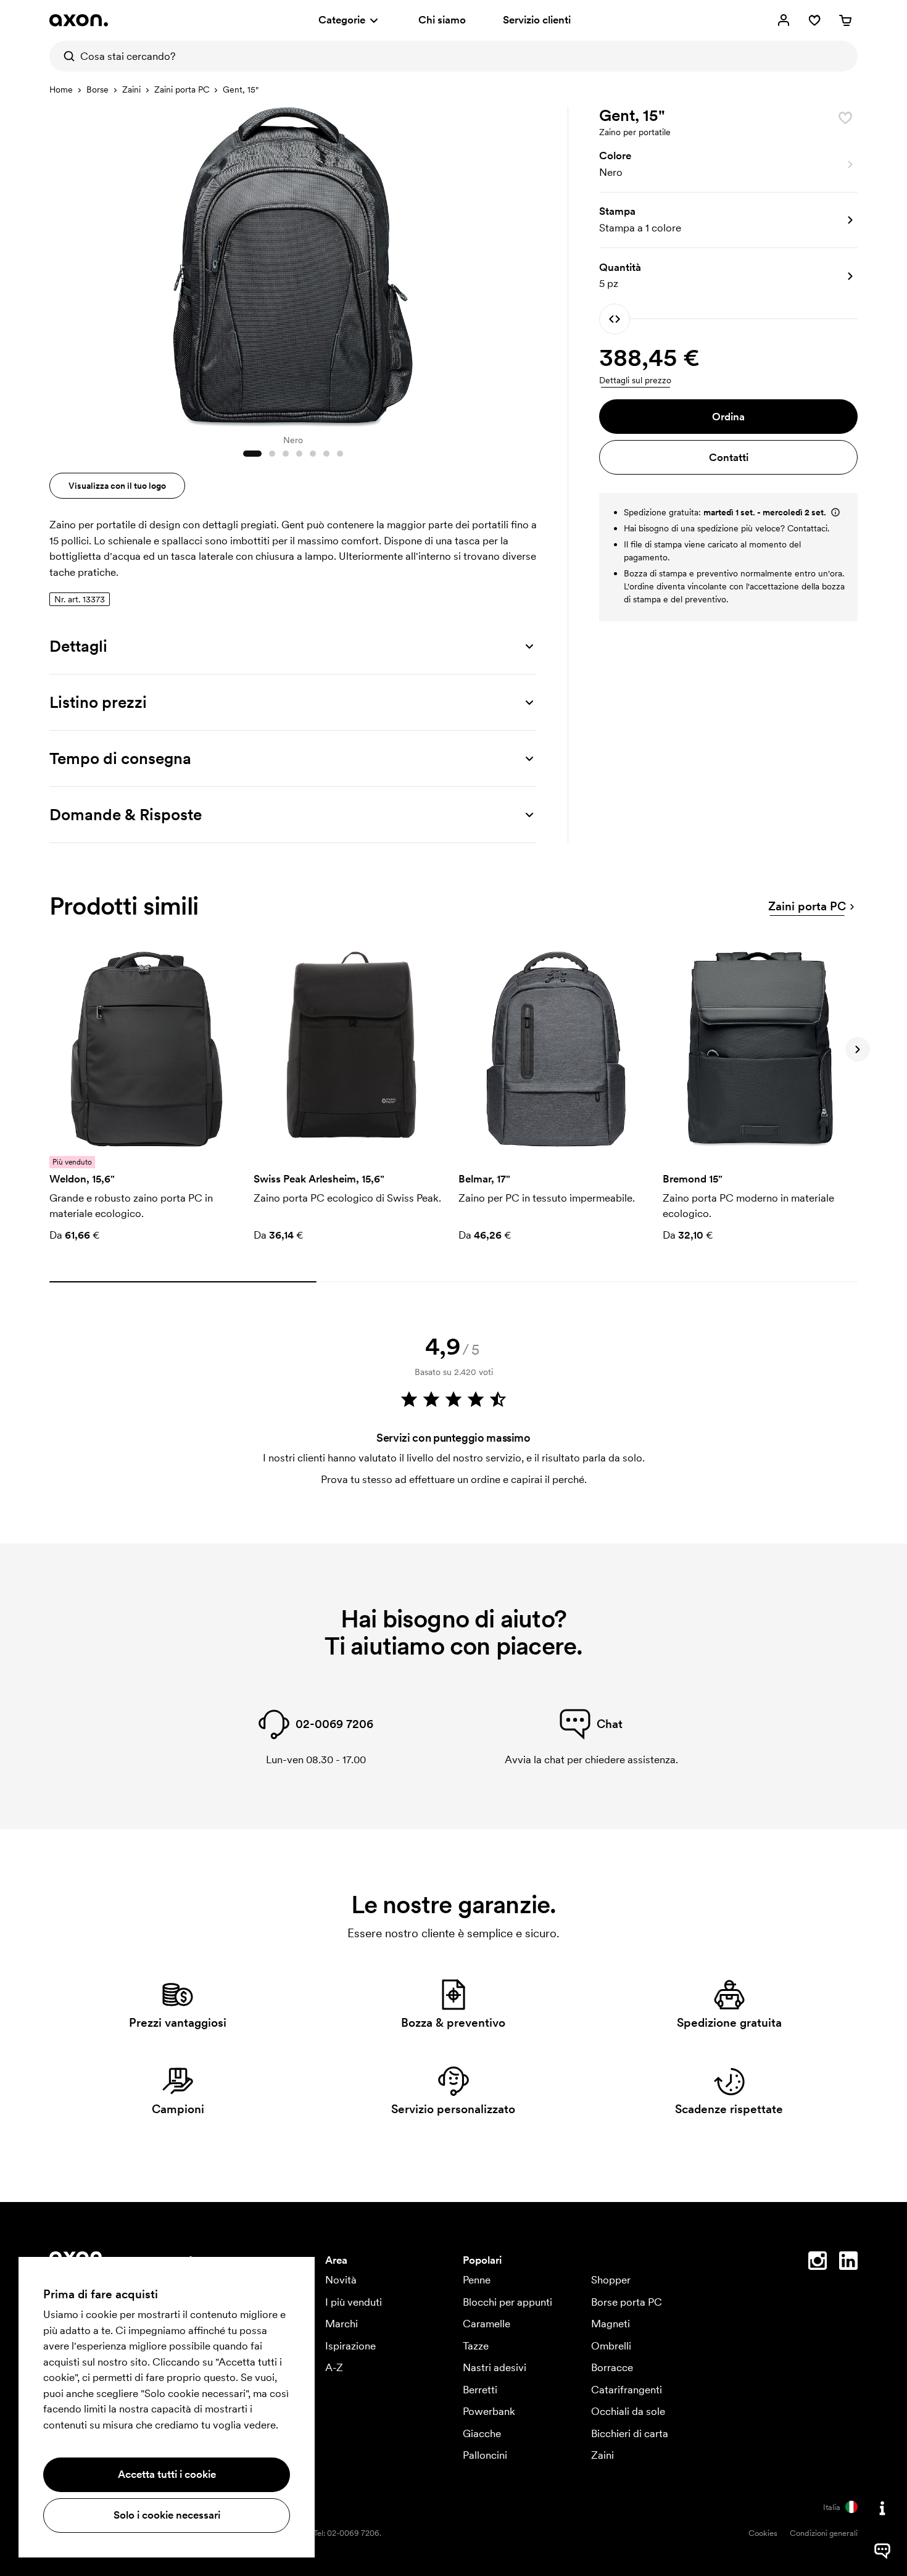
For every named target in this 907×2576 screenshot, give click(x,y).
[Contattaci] (882, 2508)
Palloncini (485, 2455)
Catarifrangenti (627, 2390)
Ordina (728, 417)
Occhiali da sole (628, 2411)
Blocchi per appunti (507, 2302)
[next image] (524, 264)
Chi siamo (442, 20)
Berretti (480, 2390)
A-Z (334, 2367)
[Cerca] (65, 56)
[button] (728, 165)
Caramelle (487, 2324)
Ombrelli (611, 2346)
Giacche (482, 2433)
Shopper (611, 2280)
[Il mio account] (784, 20)
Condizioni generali (824, 2533)
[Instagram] (818, 2263)
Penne (477, 2280)
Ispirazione (350, 2346)
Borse (97, 89)
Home (61, 89)
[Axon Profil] (79, 20)
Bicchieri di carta (630, 2433)
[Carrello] (845, 20)
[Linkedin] (848, 2263)
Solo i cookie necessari (167, 2515)
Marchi (342, 2324)
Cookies (763, 2533)
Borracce (612, 2367)
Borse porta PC (627, 2302)
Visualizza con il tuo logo (117, 486)
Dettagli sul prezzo (635, 380)
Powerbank (489, 2411)
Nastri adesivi (495, 2367)
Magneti (611, 2324)
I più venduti (354, 2302)
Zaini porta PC (182, 89)
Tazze (476, 2346)
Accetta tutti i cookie (167, 2474)
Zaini (131, 89)
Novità (341, 2280)
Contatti (729, 457)
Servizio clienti (537, 20)
